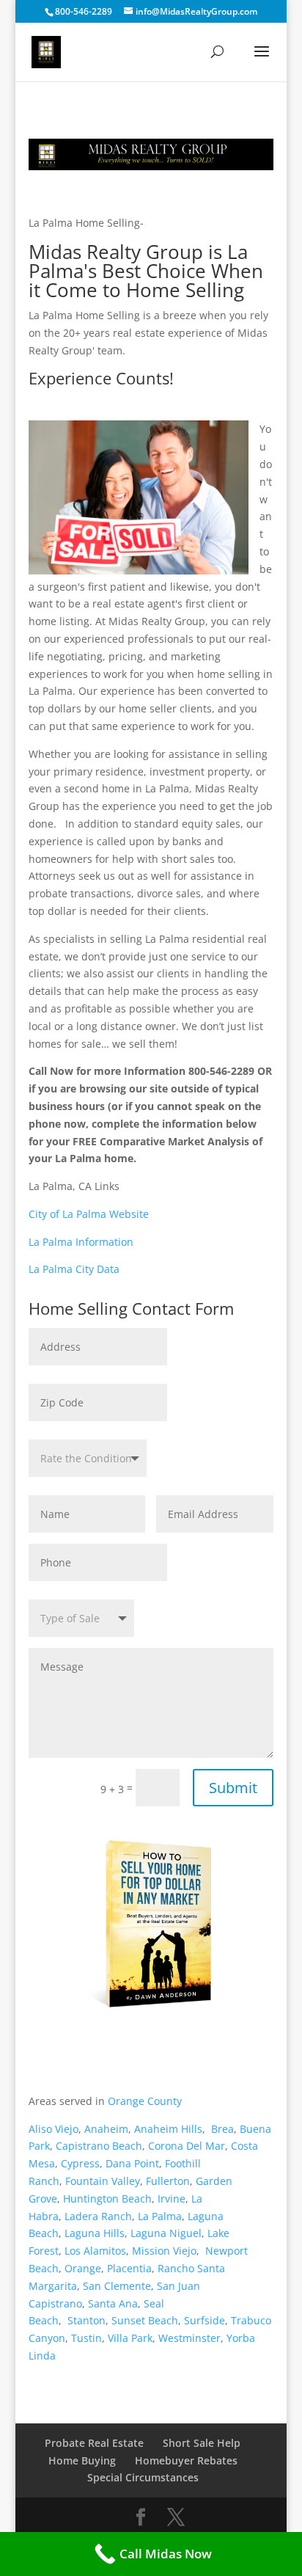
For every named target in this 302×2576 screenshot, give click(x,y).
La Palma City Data (74, 1269)
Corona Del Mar (187, 2146)
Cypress (80, 2163)
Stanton (86, 2320)
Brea (222, 2129)
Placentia (129, 2268)
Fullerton (168, 2181)
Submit (233, 1788)
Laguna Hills (95, 2233)
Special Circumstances (143, 2477)
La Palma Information (81, 1242)
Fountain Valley (103, 2181)
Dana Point (132, 2163)
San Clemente (117, 2286)
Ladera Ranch (98, 2216)
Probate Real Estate (94, 2443)
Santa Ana (113, 2303)
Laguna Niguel (166, 2233)
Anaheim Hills (168, 2129)
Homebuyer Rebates (186, 2460)
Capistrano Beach (99, 2146)
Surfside (205, 2320)
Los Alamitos (95, 2251)
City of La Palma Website (89, 1214)
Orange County (145, 2101)
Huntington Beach (107, 2199)
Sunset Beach (145, 2320)
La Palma (160, 2216)
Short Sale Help (202, 2443)
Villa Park (130, 2338)
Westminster (189, 2338)
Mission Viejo (164, 2251)
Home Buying (82, 2460)
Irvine (172, 2199)
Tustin (86, 2338)
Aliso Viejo (54, 2129)
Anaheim (106, 2129)
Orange (83, 2268)
